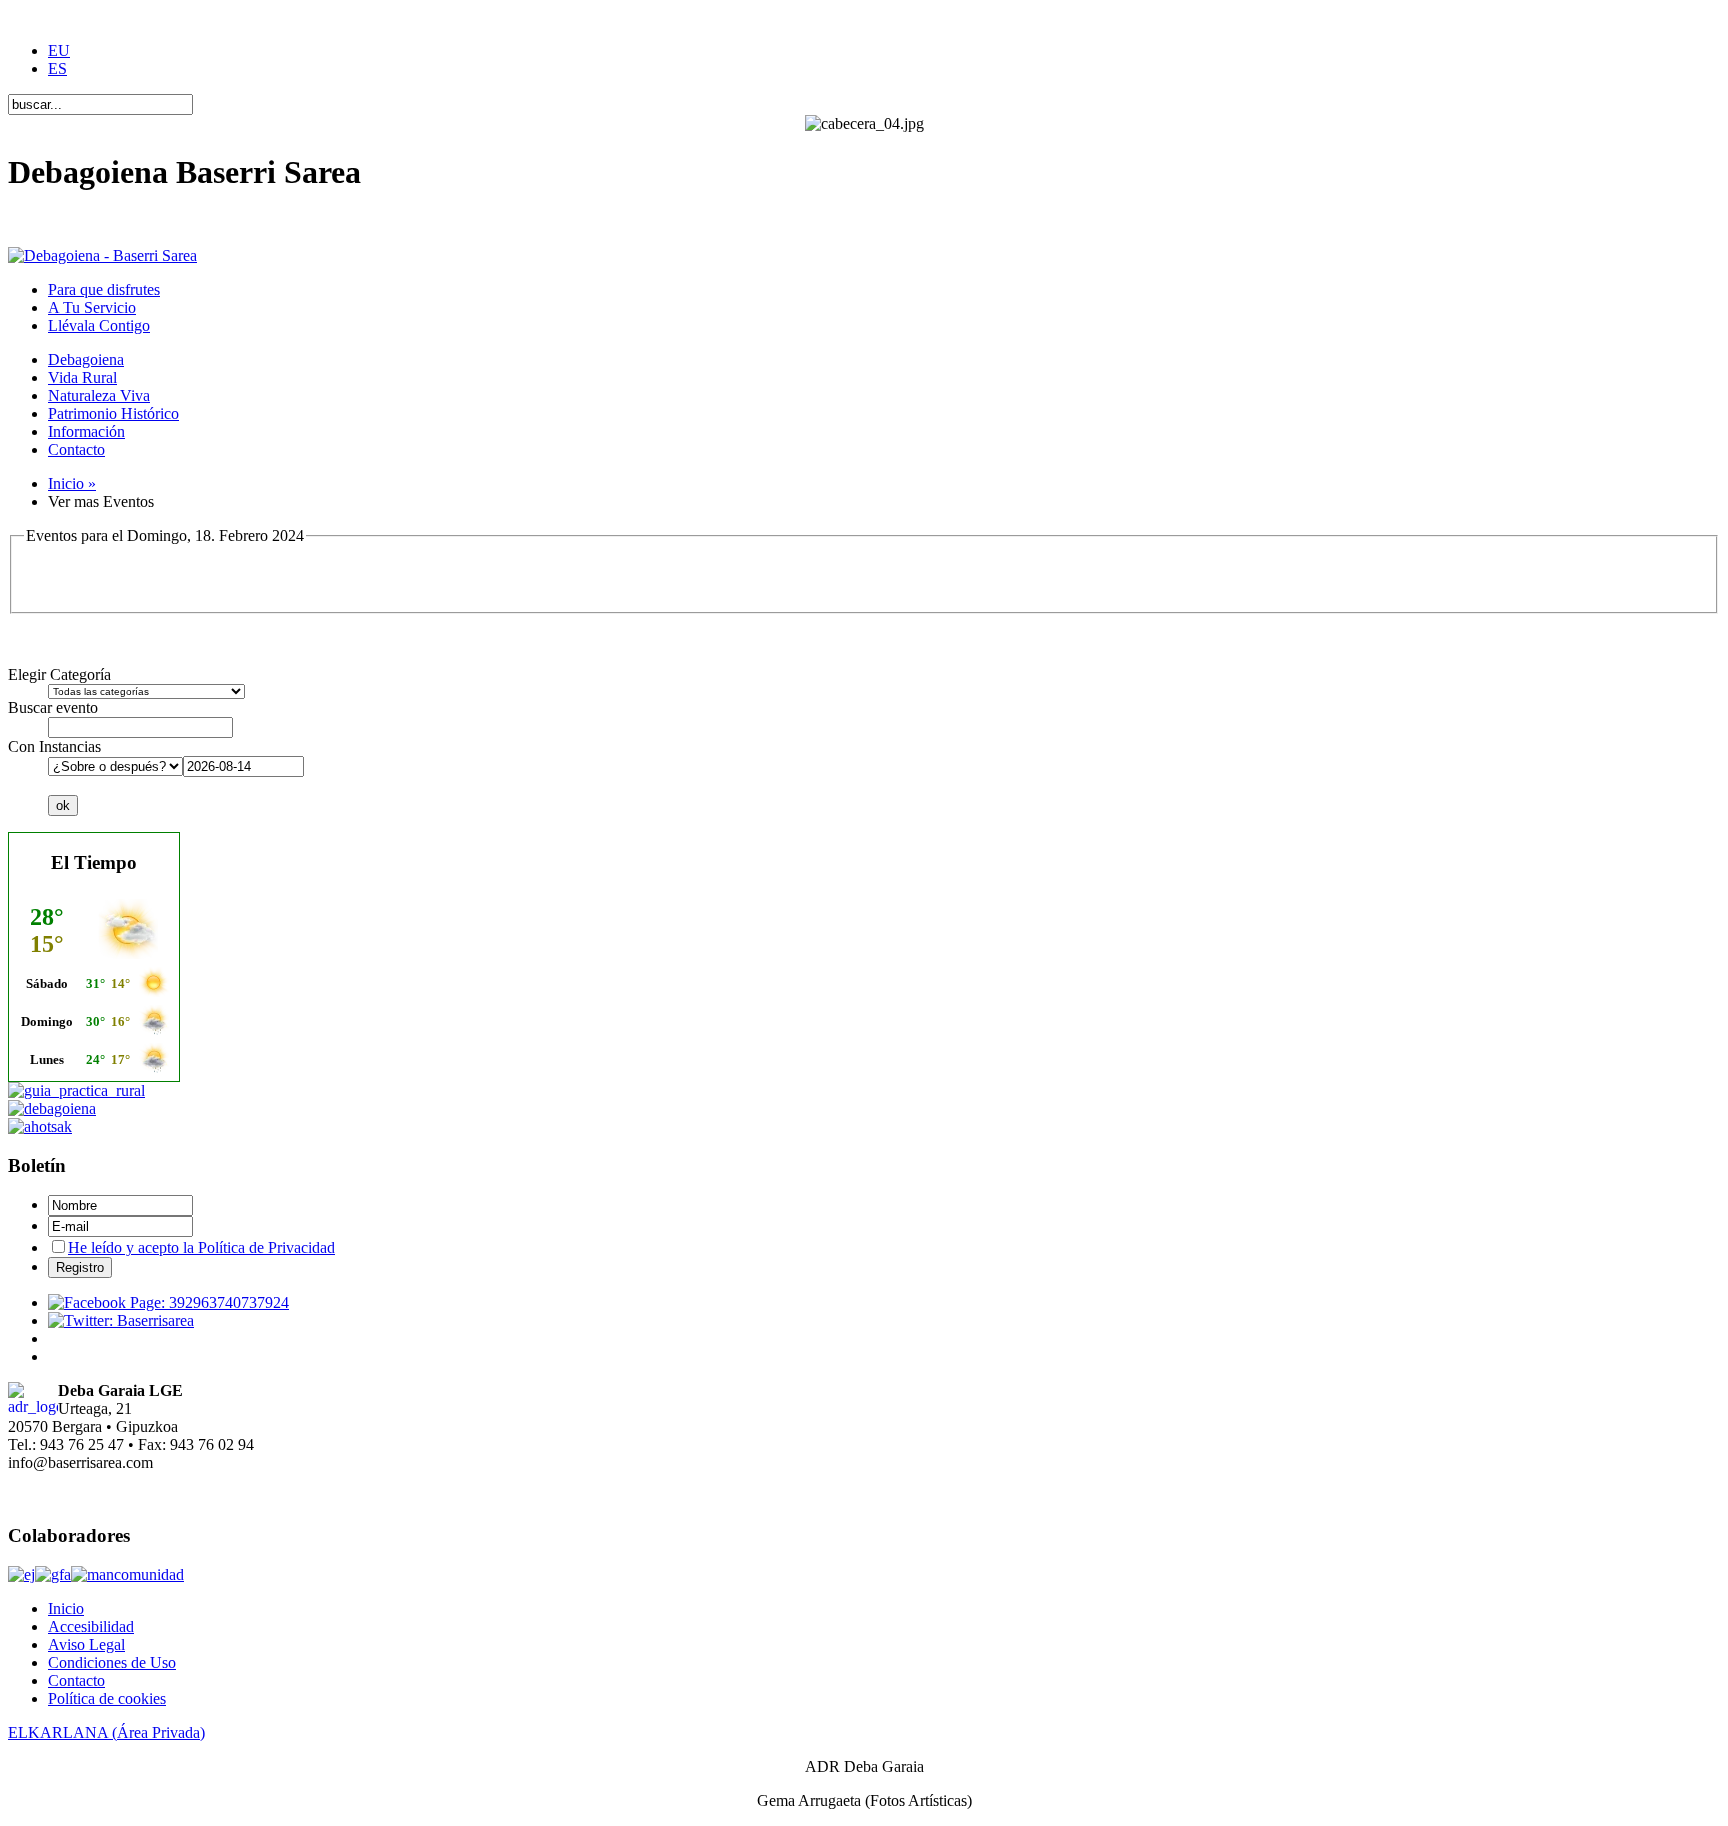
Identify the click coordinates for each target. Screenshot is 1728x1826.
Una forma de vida (67, 221)
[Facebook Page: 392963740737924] (168, 1302)
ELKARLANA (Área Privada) (106, 1732)
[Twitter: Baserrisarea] (121, 1320)
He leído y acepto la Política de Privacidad (201, 1247)
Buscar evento (53, 707)
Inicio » (72, 483)
